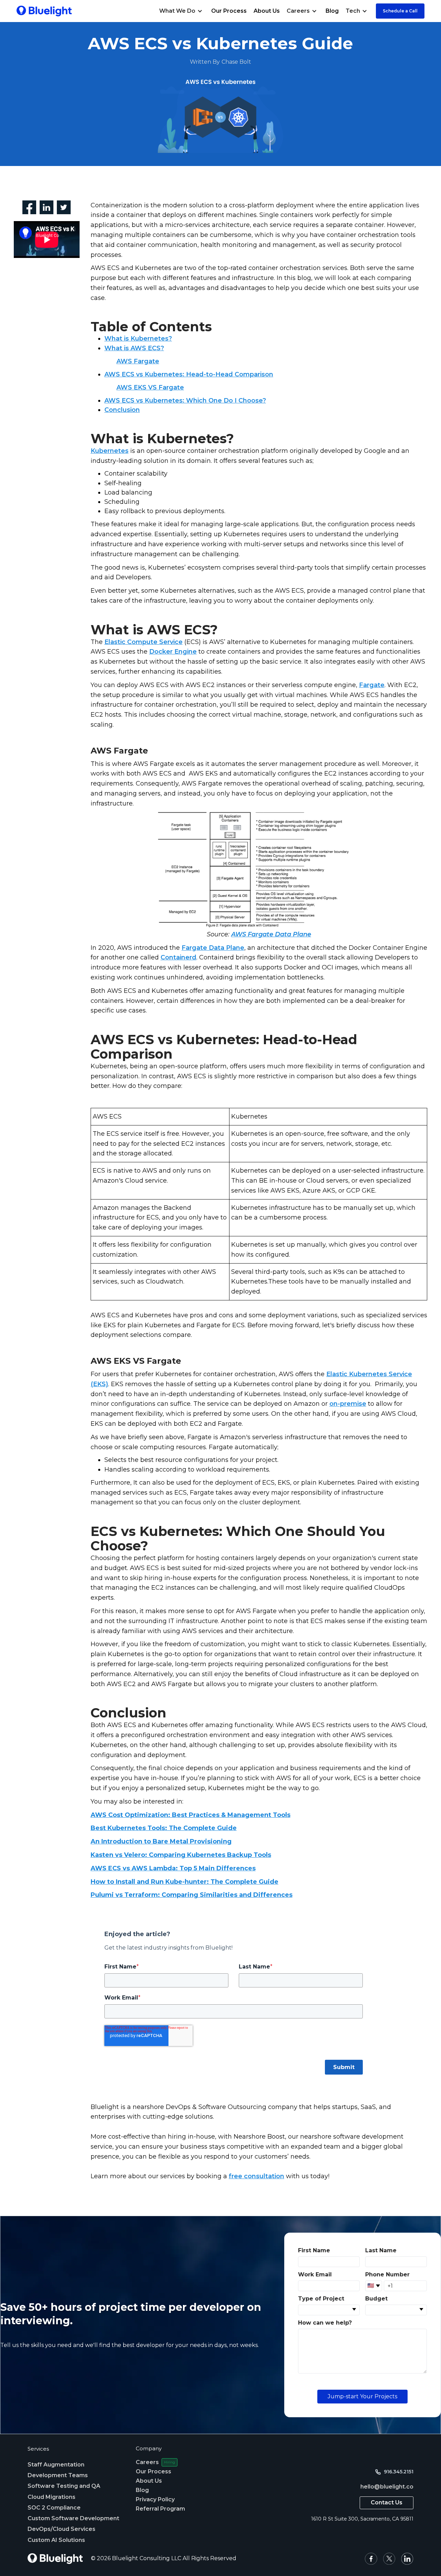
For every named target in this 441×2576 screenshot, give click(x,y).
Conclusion (122, 410)
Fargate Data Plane (213, 948)
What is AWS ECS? (134, 348)
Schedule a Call (400, 11)
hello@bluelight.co (387, 2487)
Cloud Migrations (52, 2497)
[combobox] (329, 2310)
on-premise (348, 1404)
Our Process (229, 11)
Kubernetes (110, 451)
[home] (44, 11)
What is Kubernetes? (138, 339)
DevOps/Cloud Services (61, 2529)
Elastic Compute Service (143, 642)
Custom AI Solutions (56, 2540)
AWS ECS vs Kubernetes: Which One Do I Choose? (185, 401)
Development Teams (58, 2475)
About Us (267, 11)
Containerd (178, 957)
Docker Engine (173, 652)
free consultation (257, 2176)
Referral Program (160, 2509)
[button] (182, 11)
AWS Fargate (138, 361)
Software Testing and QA (64, 2486)
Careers (147, 2462)
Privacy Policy (155, 2499)
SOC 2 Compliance (54, 2508)
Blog (332, 11)
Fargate (372, 685)
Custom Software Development (73, 2518)
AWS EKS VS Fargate (150, 387)
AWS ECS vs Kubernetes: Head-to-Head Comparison (189, 374)
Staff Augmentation (56, 2465)
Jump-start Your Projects (362, 2396)
